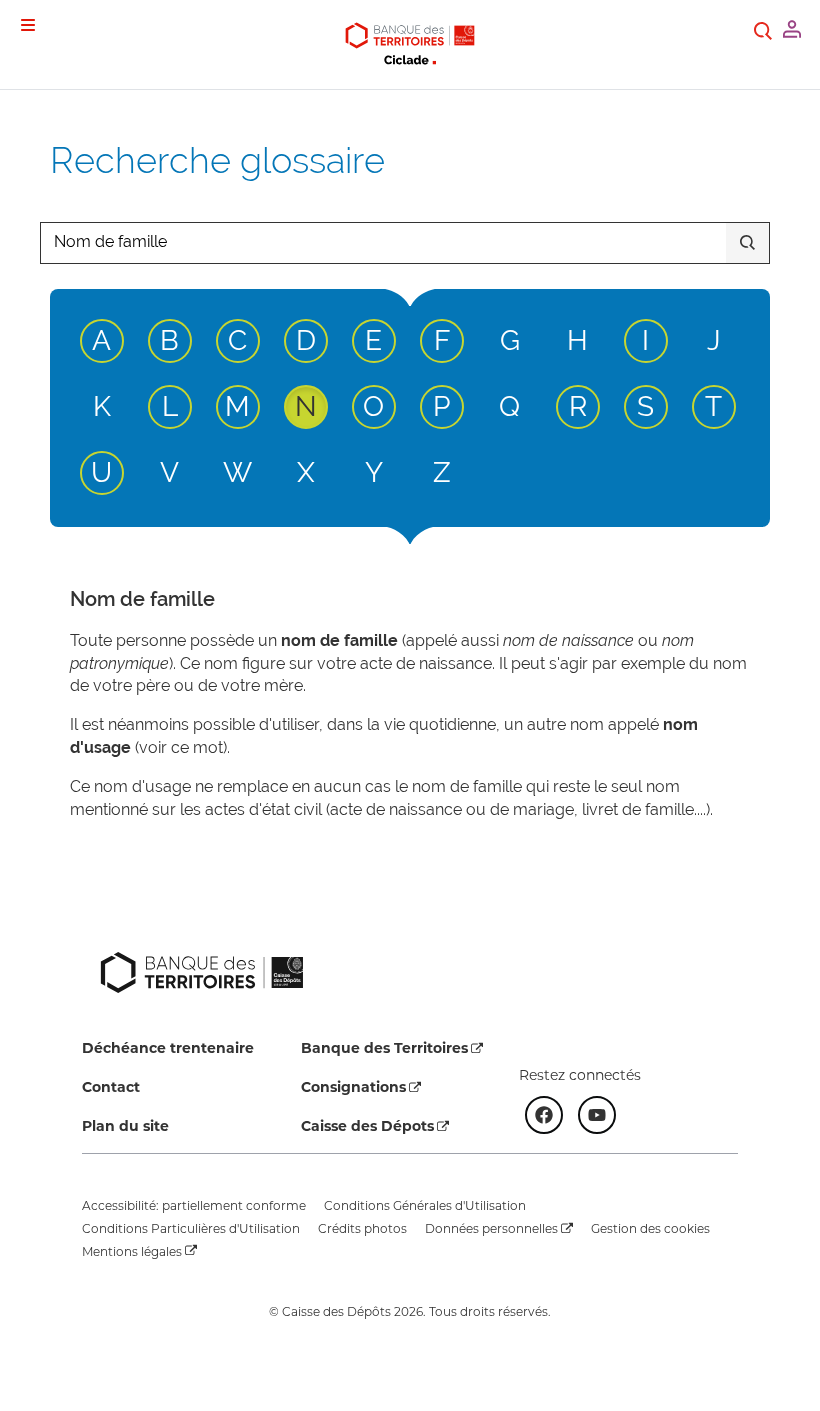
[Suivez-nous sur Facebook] (544, 1115)
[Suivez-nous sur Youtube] (597, 1115)
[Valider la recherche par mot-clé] (747, 243)
